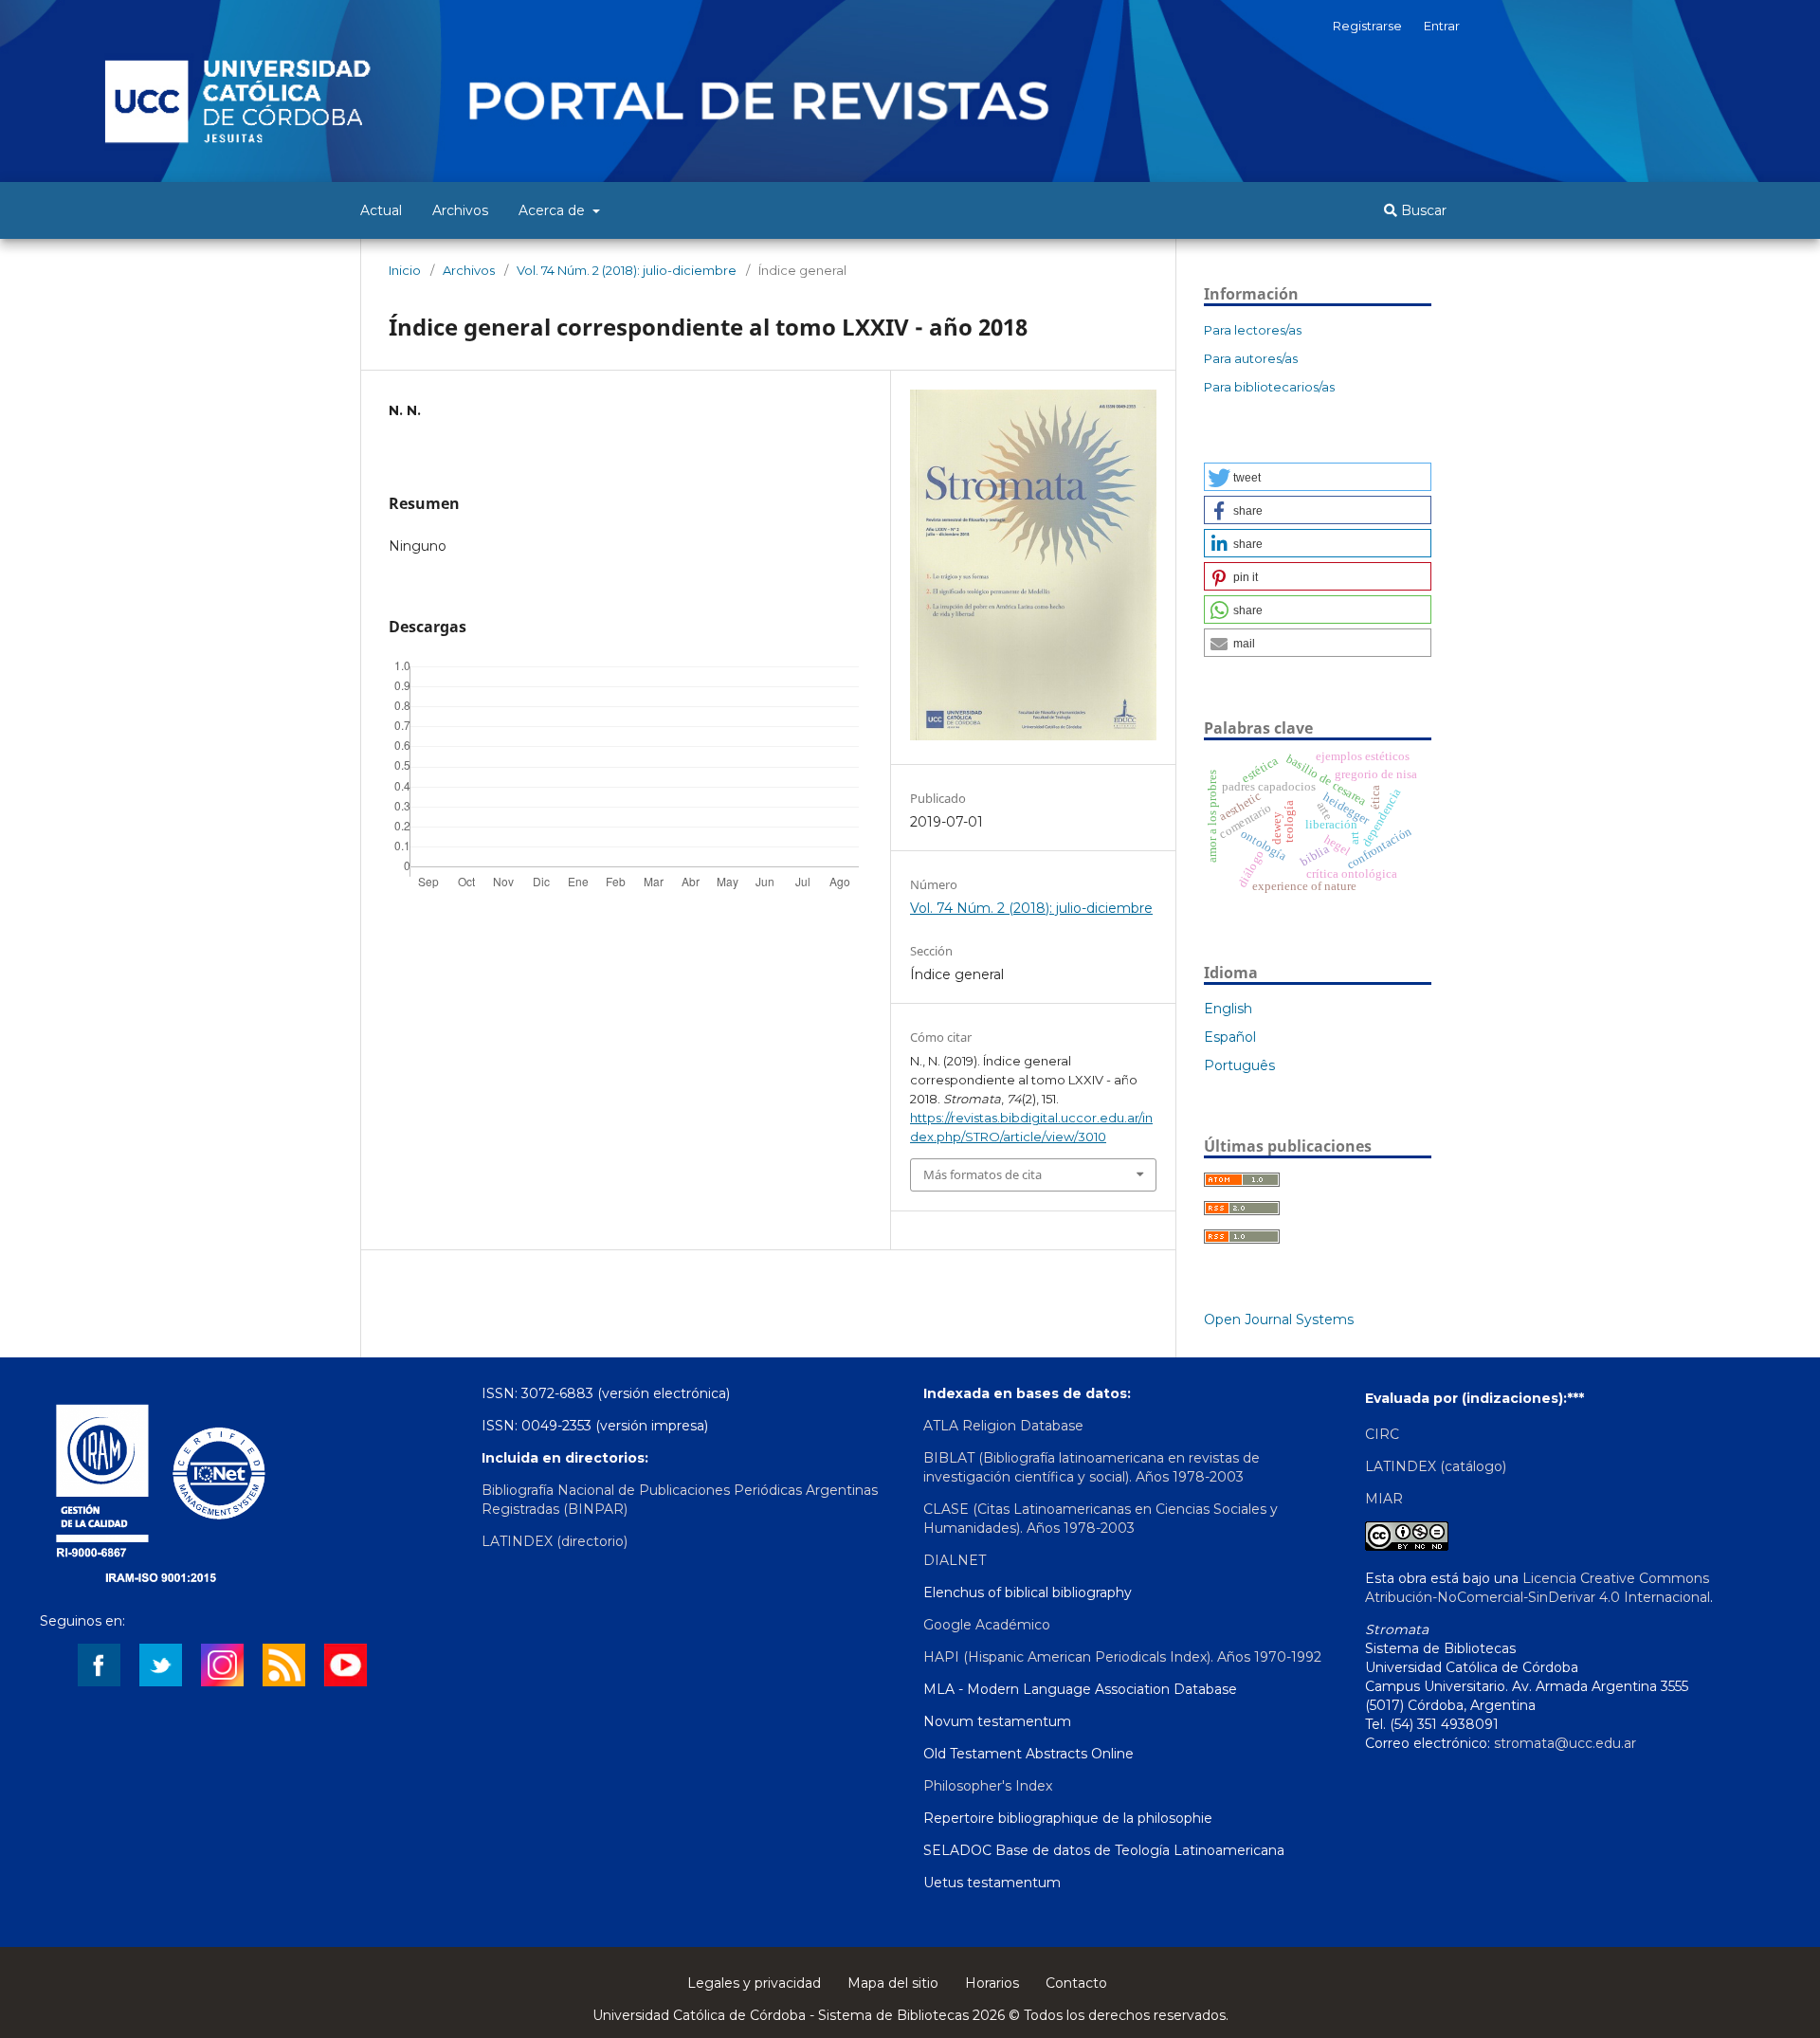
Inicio (405, 270)
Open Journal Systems (1279, 1319)
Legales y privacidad (754, 1983)
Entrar (1442, 26)
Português (1239, 1065)
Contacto (1076, 1983)
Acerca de (554, 210)
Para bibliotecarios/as (1269, 387)
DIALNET (955, 1560)
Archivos (460, 210)
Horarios (992, 1983)
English (1228, 1009)
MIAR (1384, 1499)
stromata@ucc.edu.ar (1565, 1743)
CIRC (1382, 1434)
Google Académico (987, 1625)
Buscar (1422, 210)
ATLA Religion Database (1003, 1426)
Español (1230, 1037)
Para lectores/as (1253, 330)
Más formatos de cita (983, 1174)
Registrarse (1367, 26)
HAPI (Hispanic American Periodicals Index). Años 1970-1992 (1122, 1657)
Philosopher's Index (988, 1786)
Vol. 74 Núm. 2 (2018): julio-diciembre (627, 270)
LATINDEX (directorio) (555, 1541)
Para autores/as (1251, 358)
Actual (381, 210)
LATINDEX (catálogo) (1436, 1466)
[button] (1318, 477)
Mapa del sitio (893, 1983)
